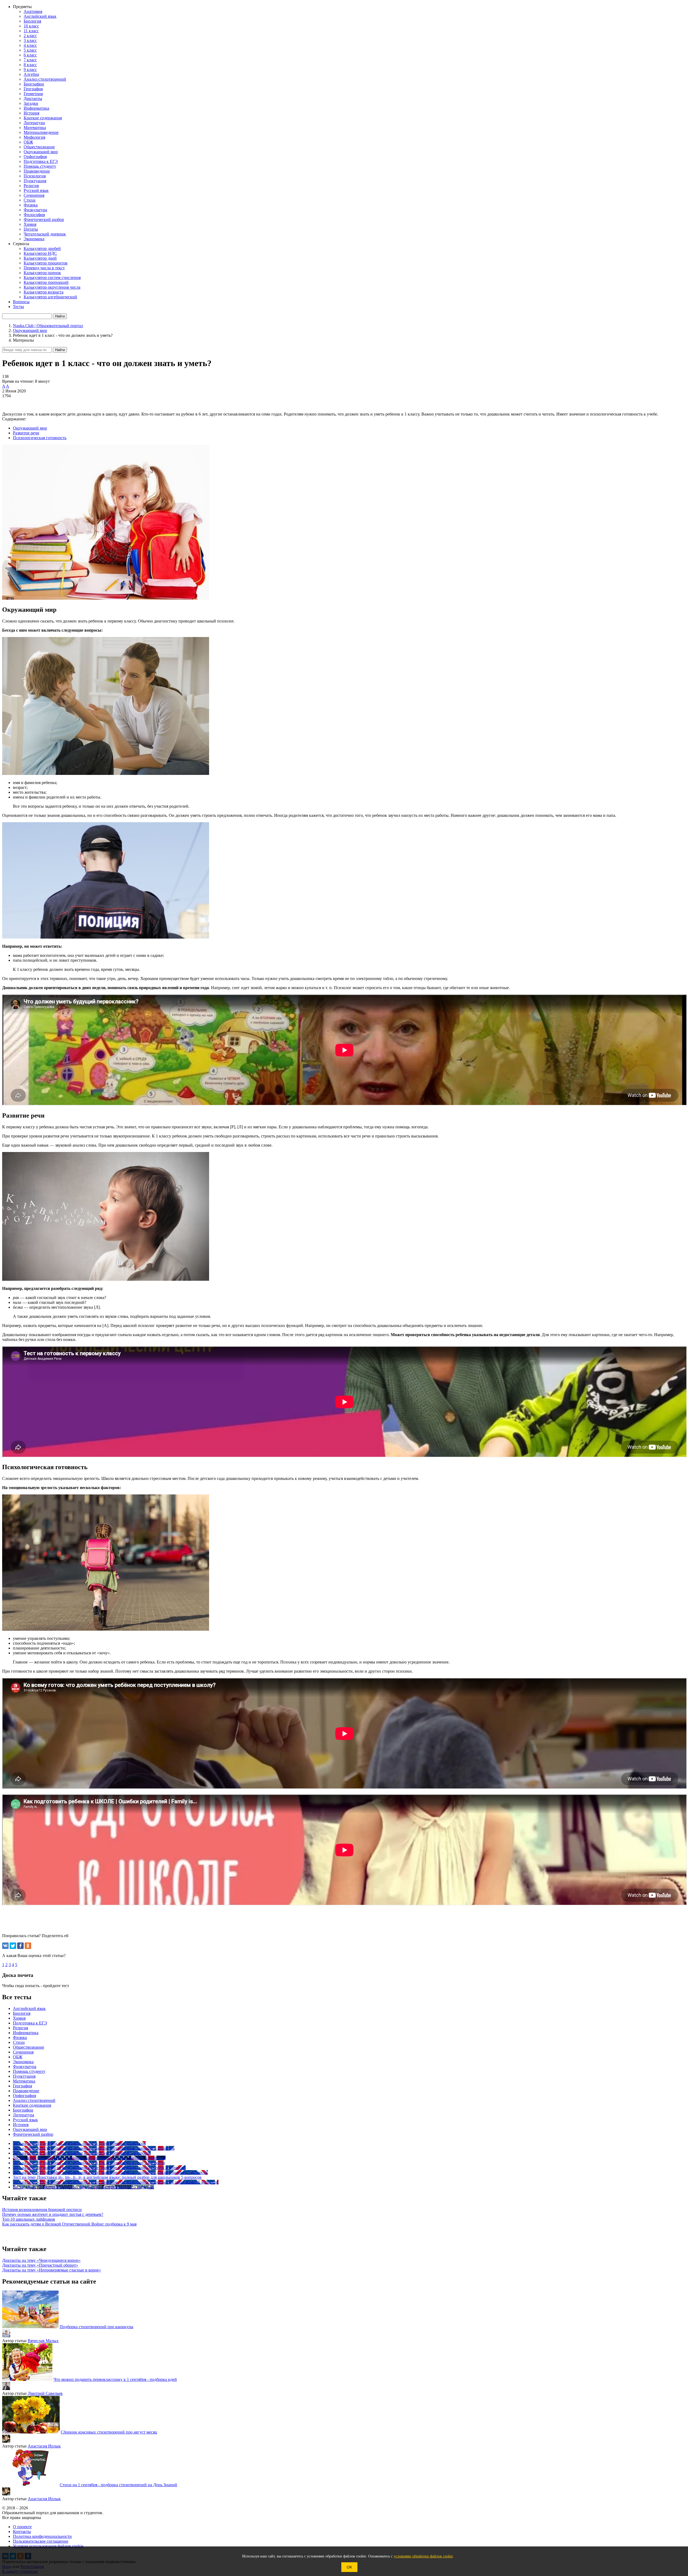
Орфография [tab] (24, 2096)
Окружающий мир (30, 428)
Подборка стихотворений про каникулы (96, 2327)
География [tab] (22, 2086)
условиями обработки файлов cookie (423, 2556)
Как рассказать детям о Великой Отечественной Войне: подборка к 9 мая (69, 2224)
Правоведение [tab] (26, 2091)
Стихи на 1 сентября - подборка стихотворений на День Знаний (118, 2485)
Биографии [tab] (23, 2110)
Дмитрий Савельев (45, 2393)
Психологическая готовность (40, 438)
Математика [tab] (24, 2081)
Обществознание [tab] (28, 2047)
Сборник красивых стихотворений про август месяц (109, 2432)
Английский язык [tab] (29, 2008)
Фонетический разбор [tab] (33, 2134)
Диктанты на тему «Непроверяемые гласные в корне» (52, 2270)
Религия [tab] (20, 2028)
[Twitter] (13, 1946)
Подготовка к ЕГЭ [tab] (30, 2023)
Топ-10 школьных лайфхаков (29, 2219)
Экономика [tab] (23, 2062)
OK (349, 2567)
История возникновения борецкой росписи (42, 2210)
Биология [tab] (22, 2013)
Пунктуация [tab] (24, 2076)
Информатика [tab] (26, 2033)
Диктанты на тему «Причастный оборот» (40, 2265)
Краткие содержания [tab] (32, 2105)
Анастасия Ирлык (44, 2446)
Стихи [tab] (19, 2042)
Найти (60, 350)
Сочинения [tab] (23, 2052)
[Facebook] (20, 1946)
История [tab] (21, 2125)
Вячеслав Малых (43, 2341)
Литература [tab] (24, 2115)
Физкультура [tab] (25, 2067)
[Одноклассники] (28, 1946)
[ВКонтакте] (5, 1946)
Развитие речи (26, 433)
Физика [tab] (20, 2037)
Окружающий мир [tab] (30, 2129)
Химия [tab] (19, 2018)
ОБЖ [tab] (18, 2057)
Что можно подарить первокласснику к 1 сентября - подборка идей (115, 2379)
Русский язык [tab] (25, 2120)
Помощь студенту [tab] (29, 2071)
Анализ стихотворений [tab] (34, 2100)
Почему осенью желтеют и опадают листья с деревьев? (53, 2214)
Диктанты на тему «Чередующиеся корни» (41, 2260)
